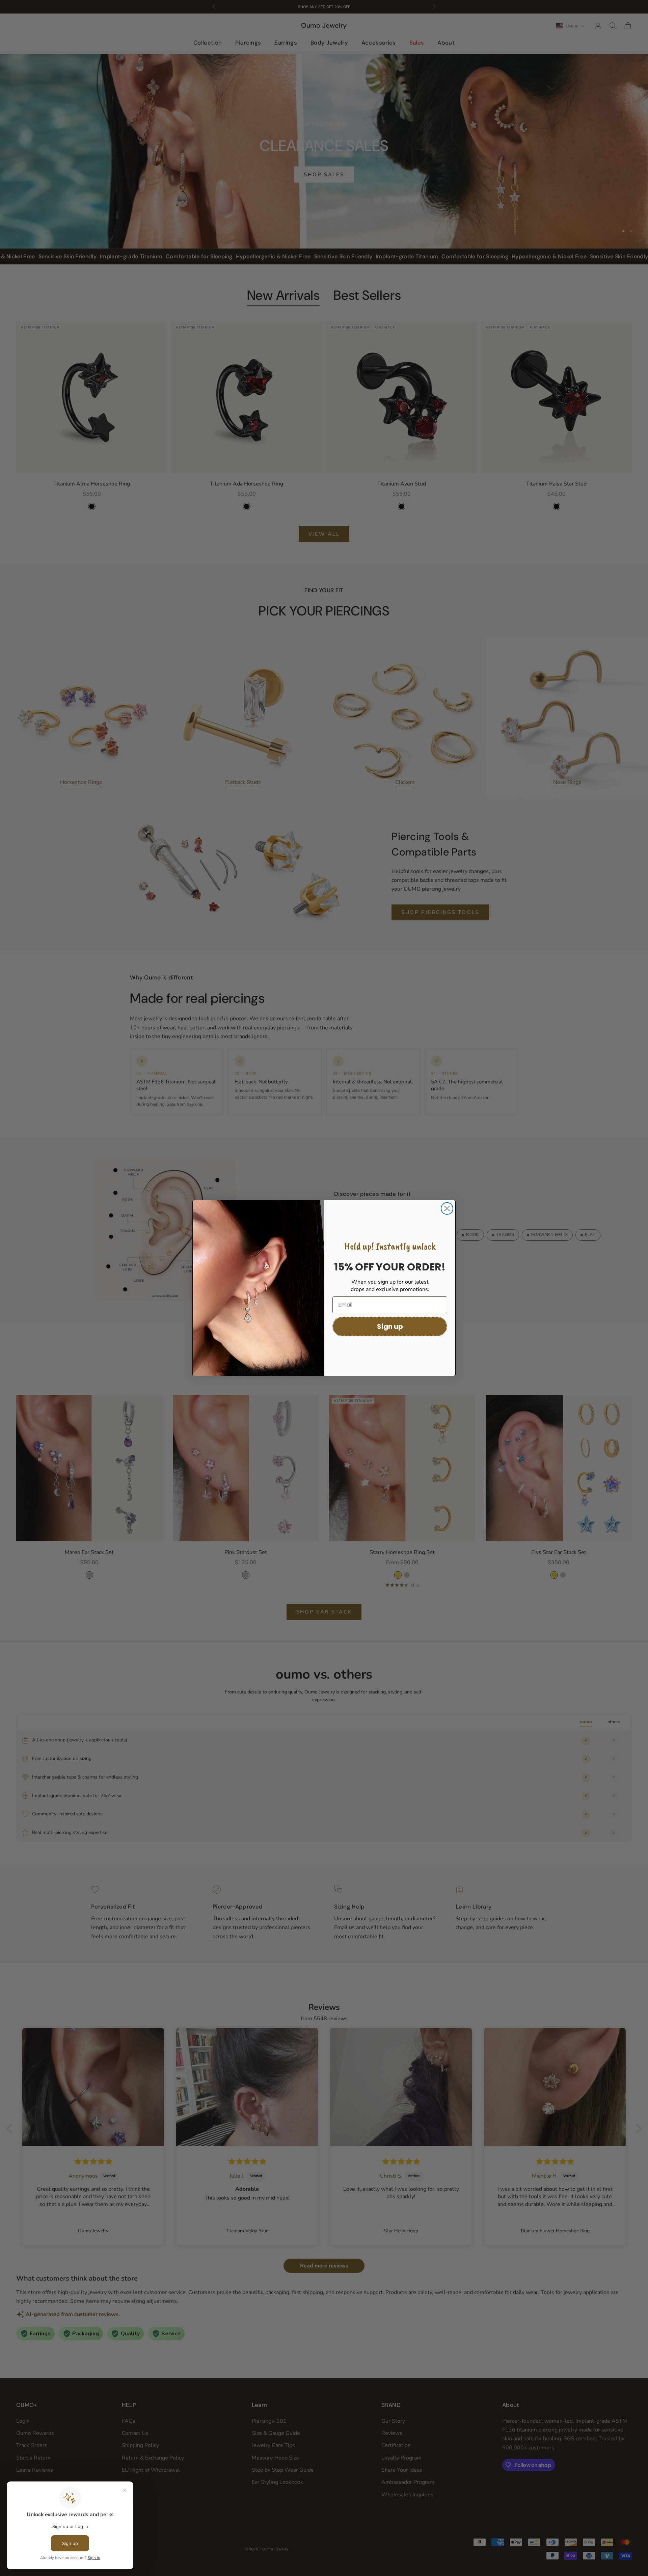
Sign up (390, 1326)
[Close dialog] (447, 1208)
